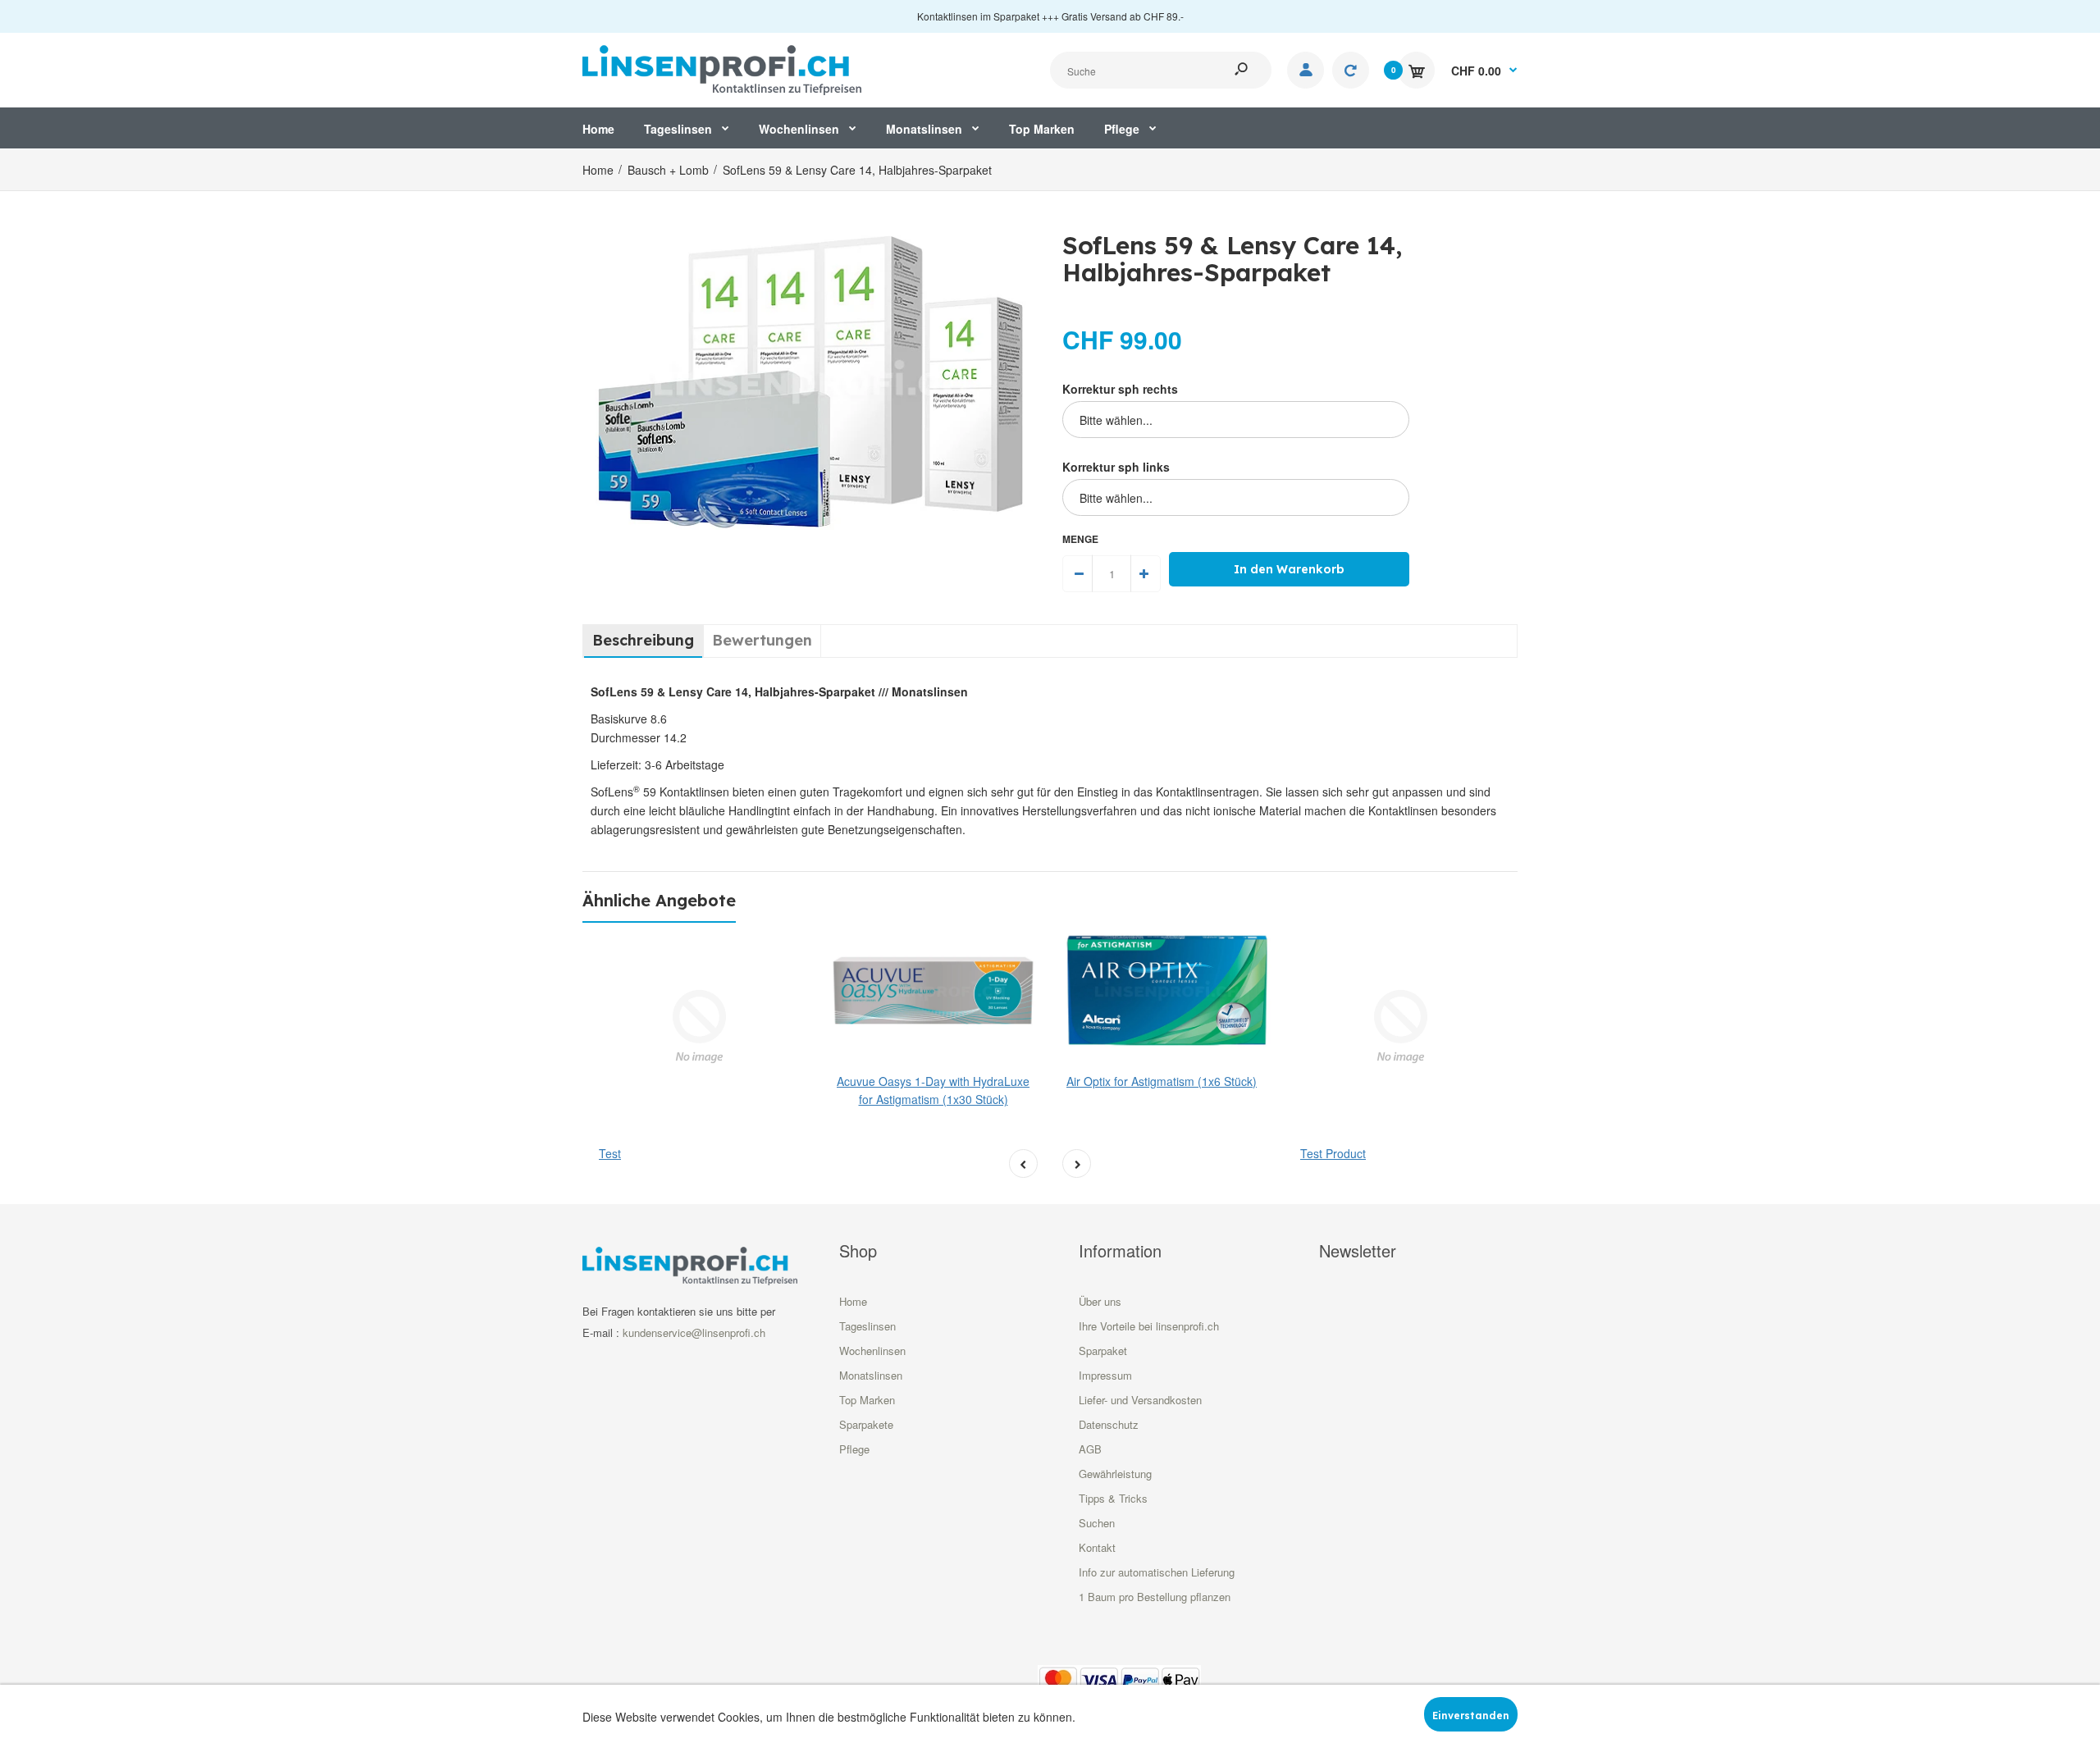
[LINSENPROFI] (722, 68)
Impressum (1105, 1375)
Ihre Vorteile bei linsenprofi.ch (1149, 1326)
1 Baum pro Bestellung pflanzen (1155, 1597)
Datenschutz (1109, 1424)
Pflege (854, 1449)
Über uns (1100, 1301)
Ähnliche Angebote (659, 900)
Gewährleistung (1115, 1474)
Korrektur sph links (1116, 467)
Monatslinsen (871, 1375)
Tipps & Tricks (1113, 1498)
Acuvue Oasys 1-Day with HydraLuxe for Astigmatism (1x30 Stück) (933, 1090)
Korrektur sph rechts (1120, 389)
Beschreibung (643, 640)
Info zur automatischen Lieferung (1157, 1572)
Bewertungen (762, 640)
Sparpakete (866, 1424)
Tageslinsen (867, 1326)
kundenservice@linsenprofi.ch (694, 1332)
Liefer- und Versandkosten (1140, 1400)
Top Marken (867, 1400)
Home (853, 1301)
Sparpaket (1103, 1351)
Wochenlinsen (872, 1351)
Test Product (1333, 1153)
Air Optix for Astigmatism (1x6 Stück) (1162, 1081)
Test (610, 1153)
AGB (1090, 1449)
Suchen (1097, 1523)
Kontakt (1097, 1547)
